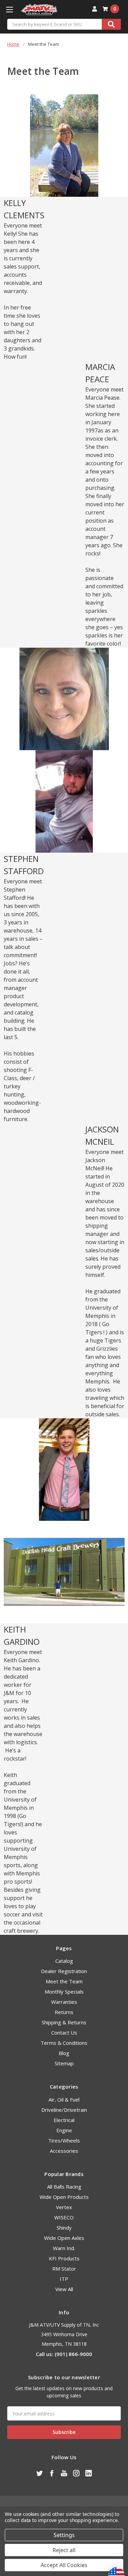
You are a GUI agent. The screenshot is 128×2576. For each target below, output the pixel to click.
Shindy (64, 2228)
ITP (64, 2279)
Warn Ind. (64, 2248)
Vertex (64, 2207)
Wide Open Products (64, 2197)
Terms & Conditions (64, 2043)
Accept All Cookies (64, 2565)
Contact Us (64, 2033)
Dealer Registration (64, 1971)
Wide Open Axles (64, 2238)
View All (64, 2289)
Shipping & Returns (64, 2022)
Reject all (64, 2550)
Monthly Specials (64, 1992)
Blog (64, 2053)
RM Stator (64, 2269)
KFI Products (64, 2258)
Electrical (64, 2120)
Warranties (64, 2002)
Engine (64, 2130)
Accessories (64, 2151)
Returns (64, 2012)
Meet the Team (64, 1981)
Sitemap (64, 2063)
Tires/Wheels (64, 2140)
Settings (64, 2535)
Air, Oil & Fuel (64, 2099)
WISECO (64, 2217)
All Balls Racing (64, 2187)
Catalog (64, 1961)
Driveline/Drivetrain (64, 2110)
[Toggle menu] (9, 9)
